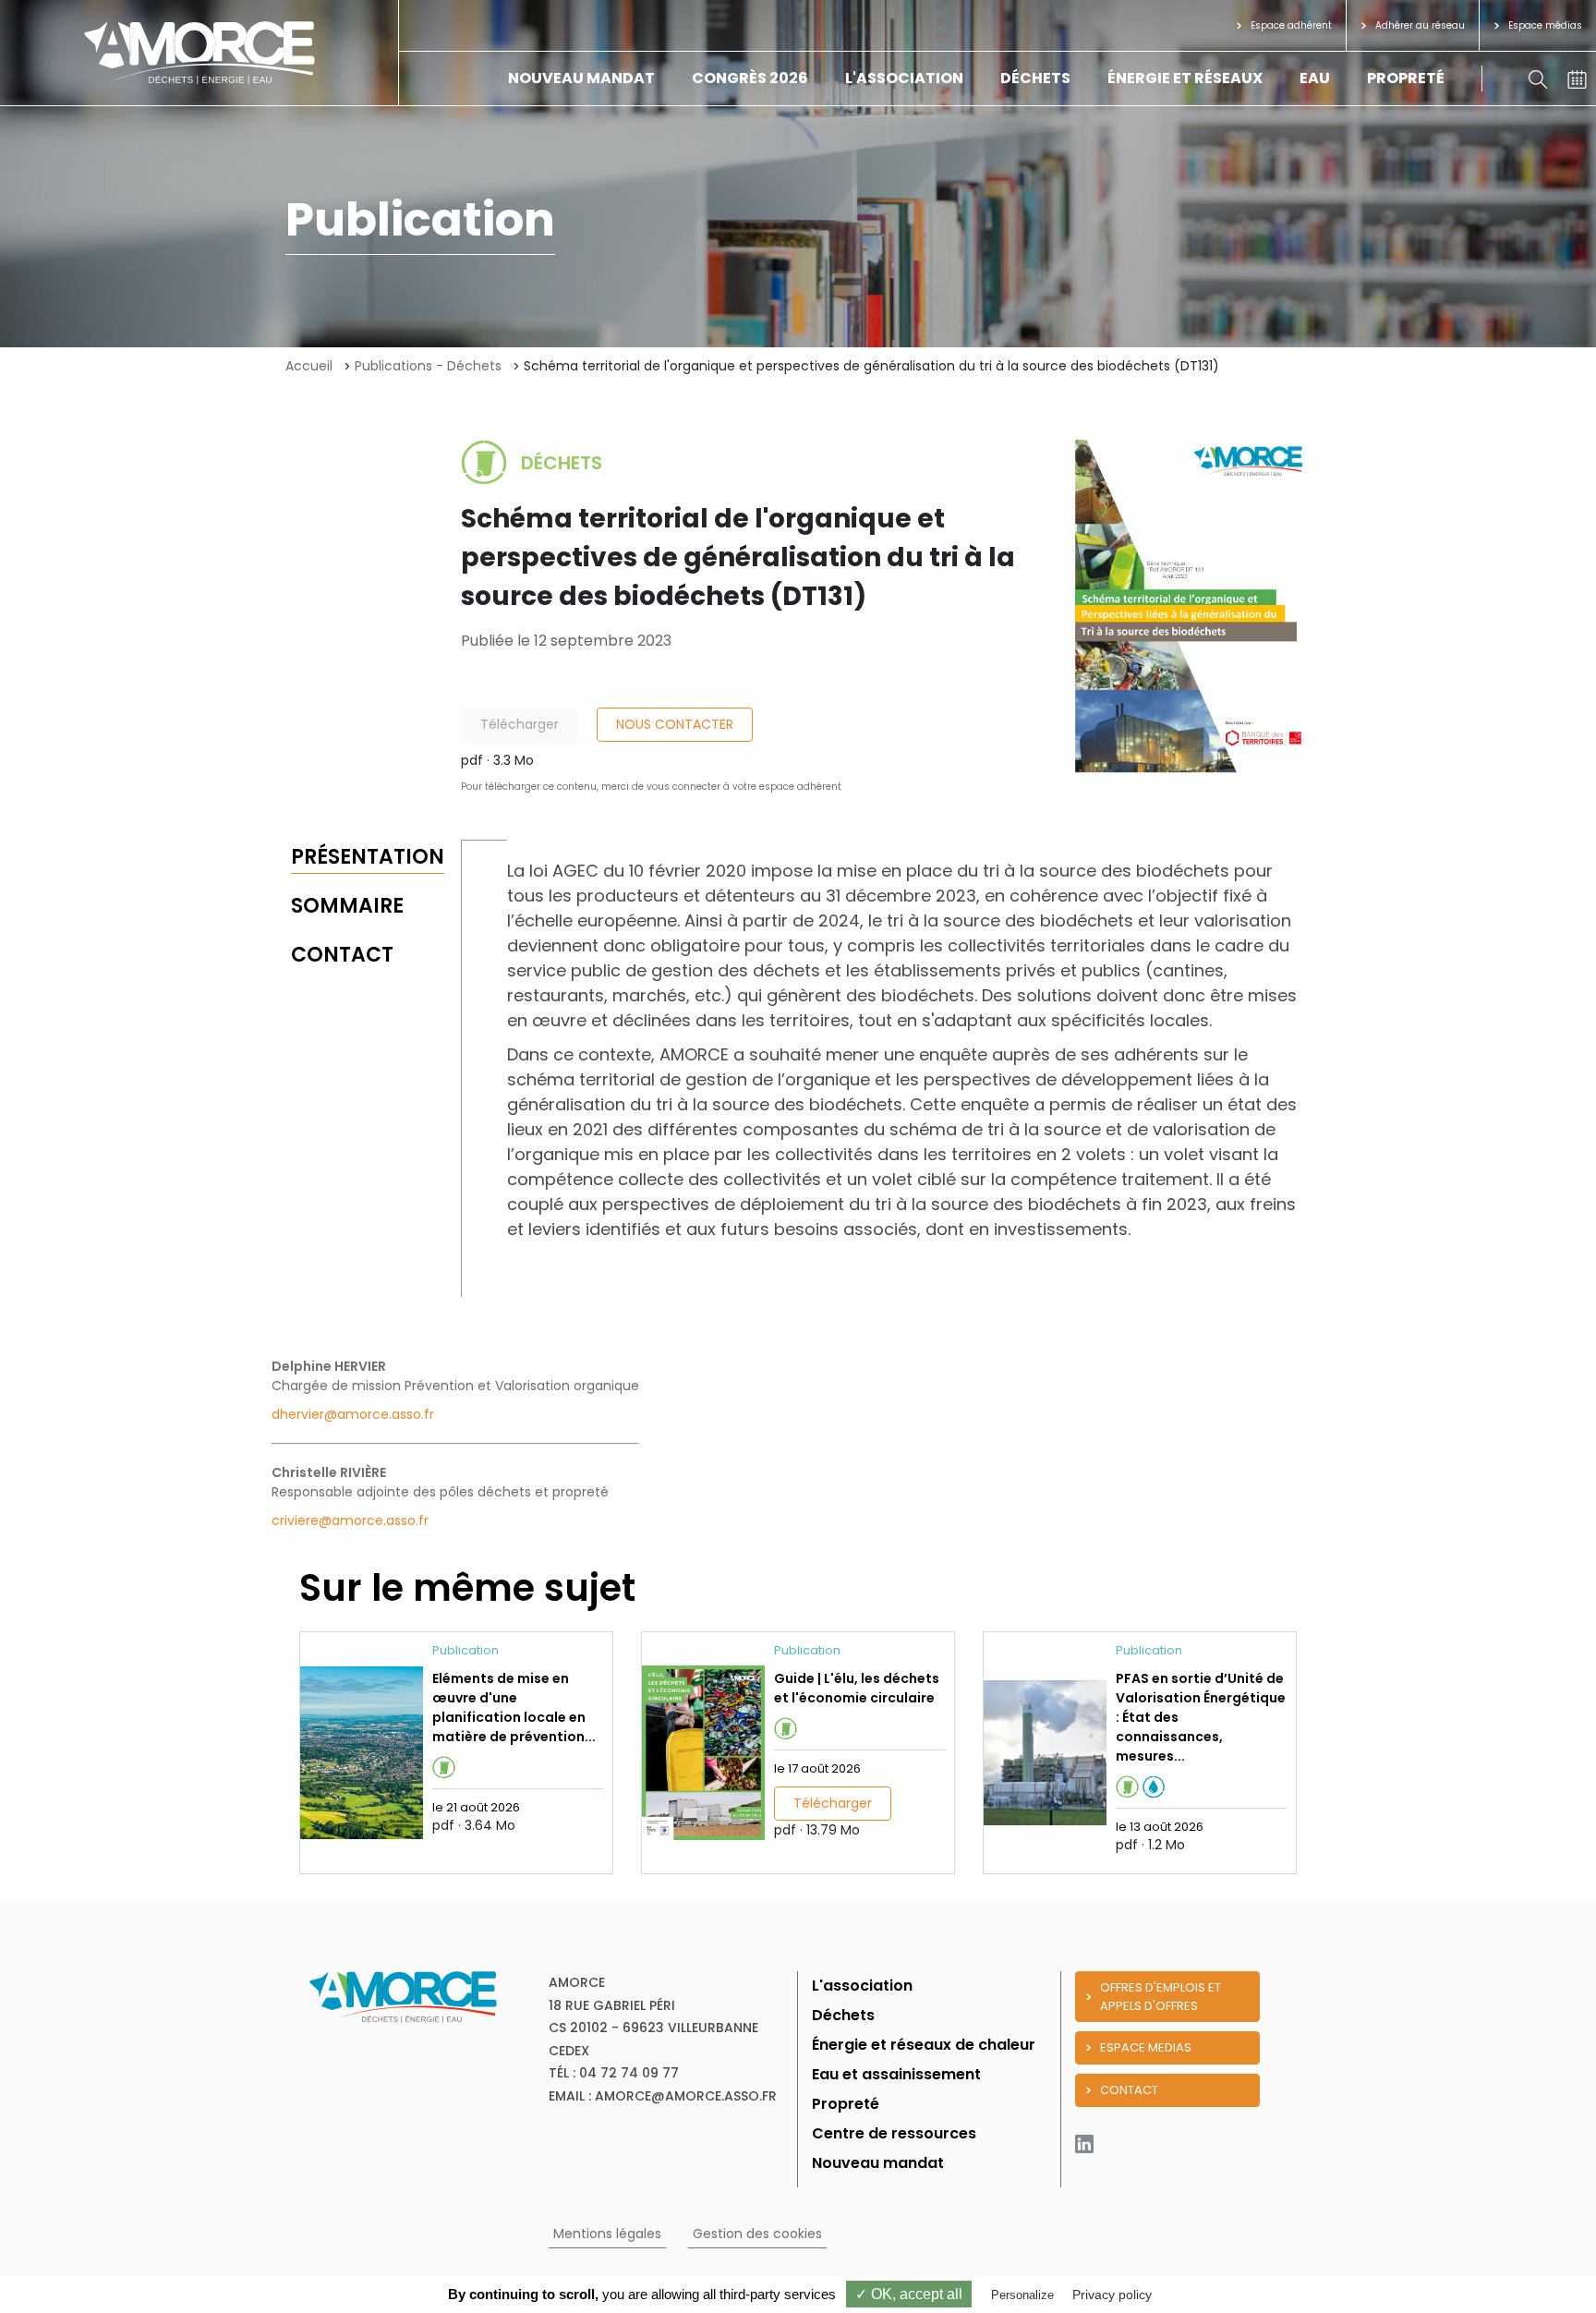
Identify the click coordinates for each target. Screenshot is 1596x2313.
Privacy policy (1112, 2295)
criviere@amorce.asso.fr (350, 1520)
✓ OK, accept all (909, 2294)
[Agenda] (1577, 78)
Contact (342, 955)
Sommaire (347, 906)
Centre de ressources (894, 2133)
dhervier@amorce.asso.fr (353, 1414)
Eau (1315, 78)
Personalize (1022, 2295)
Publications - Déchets (428, 366)
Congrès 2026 (750, 78)
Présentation (368, 857)
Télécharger (520, 724)
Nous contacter (675, 724)
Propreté (1406, 78)
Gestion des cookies (757, 2234)
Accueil (309, 366)
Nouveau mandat (581, 78)
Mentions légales (607, 2234)
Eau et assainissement (896, 2074)
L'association (904, 78)
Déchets (1035, 78)
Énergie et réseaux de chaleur (924, 2045)
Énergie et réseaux (1185, 78)
